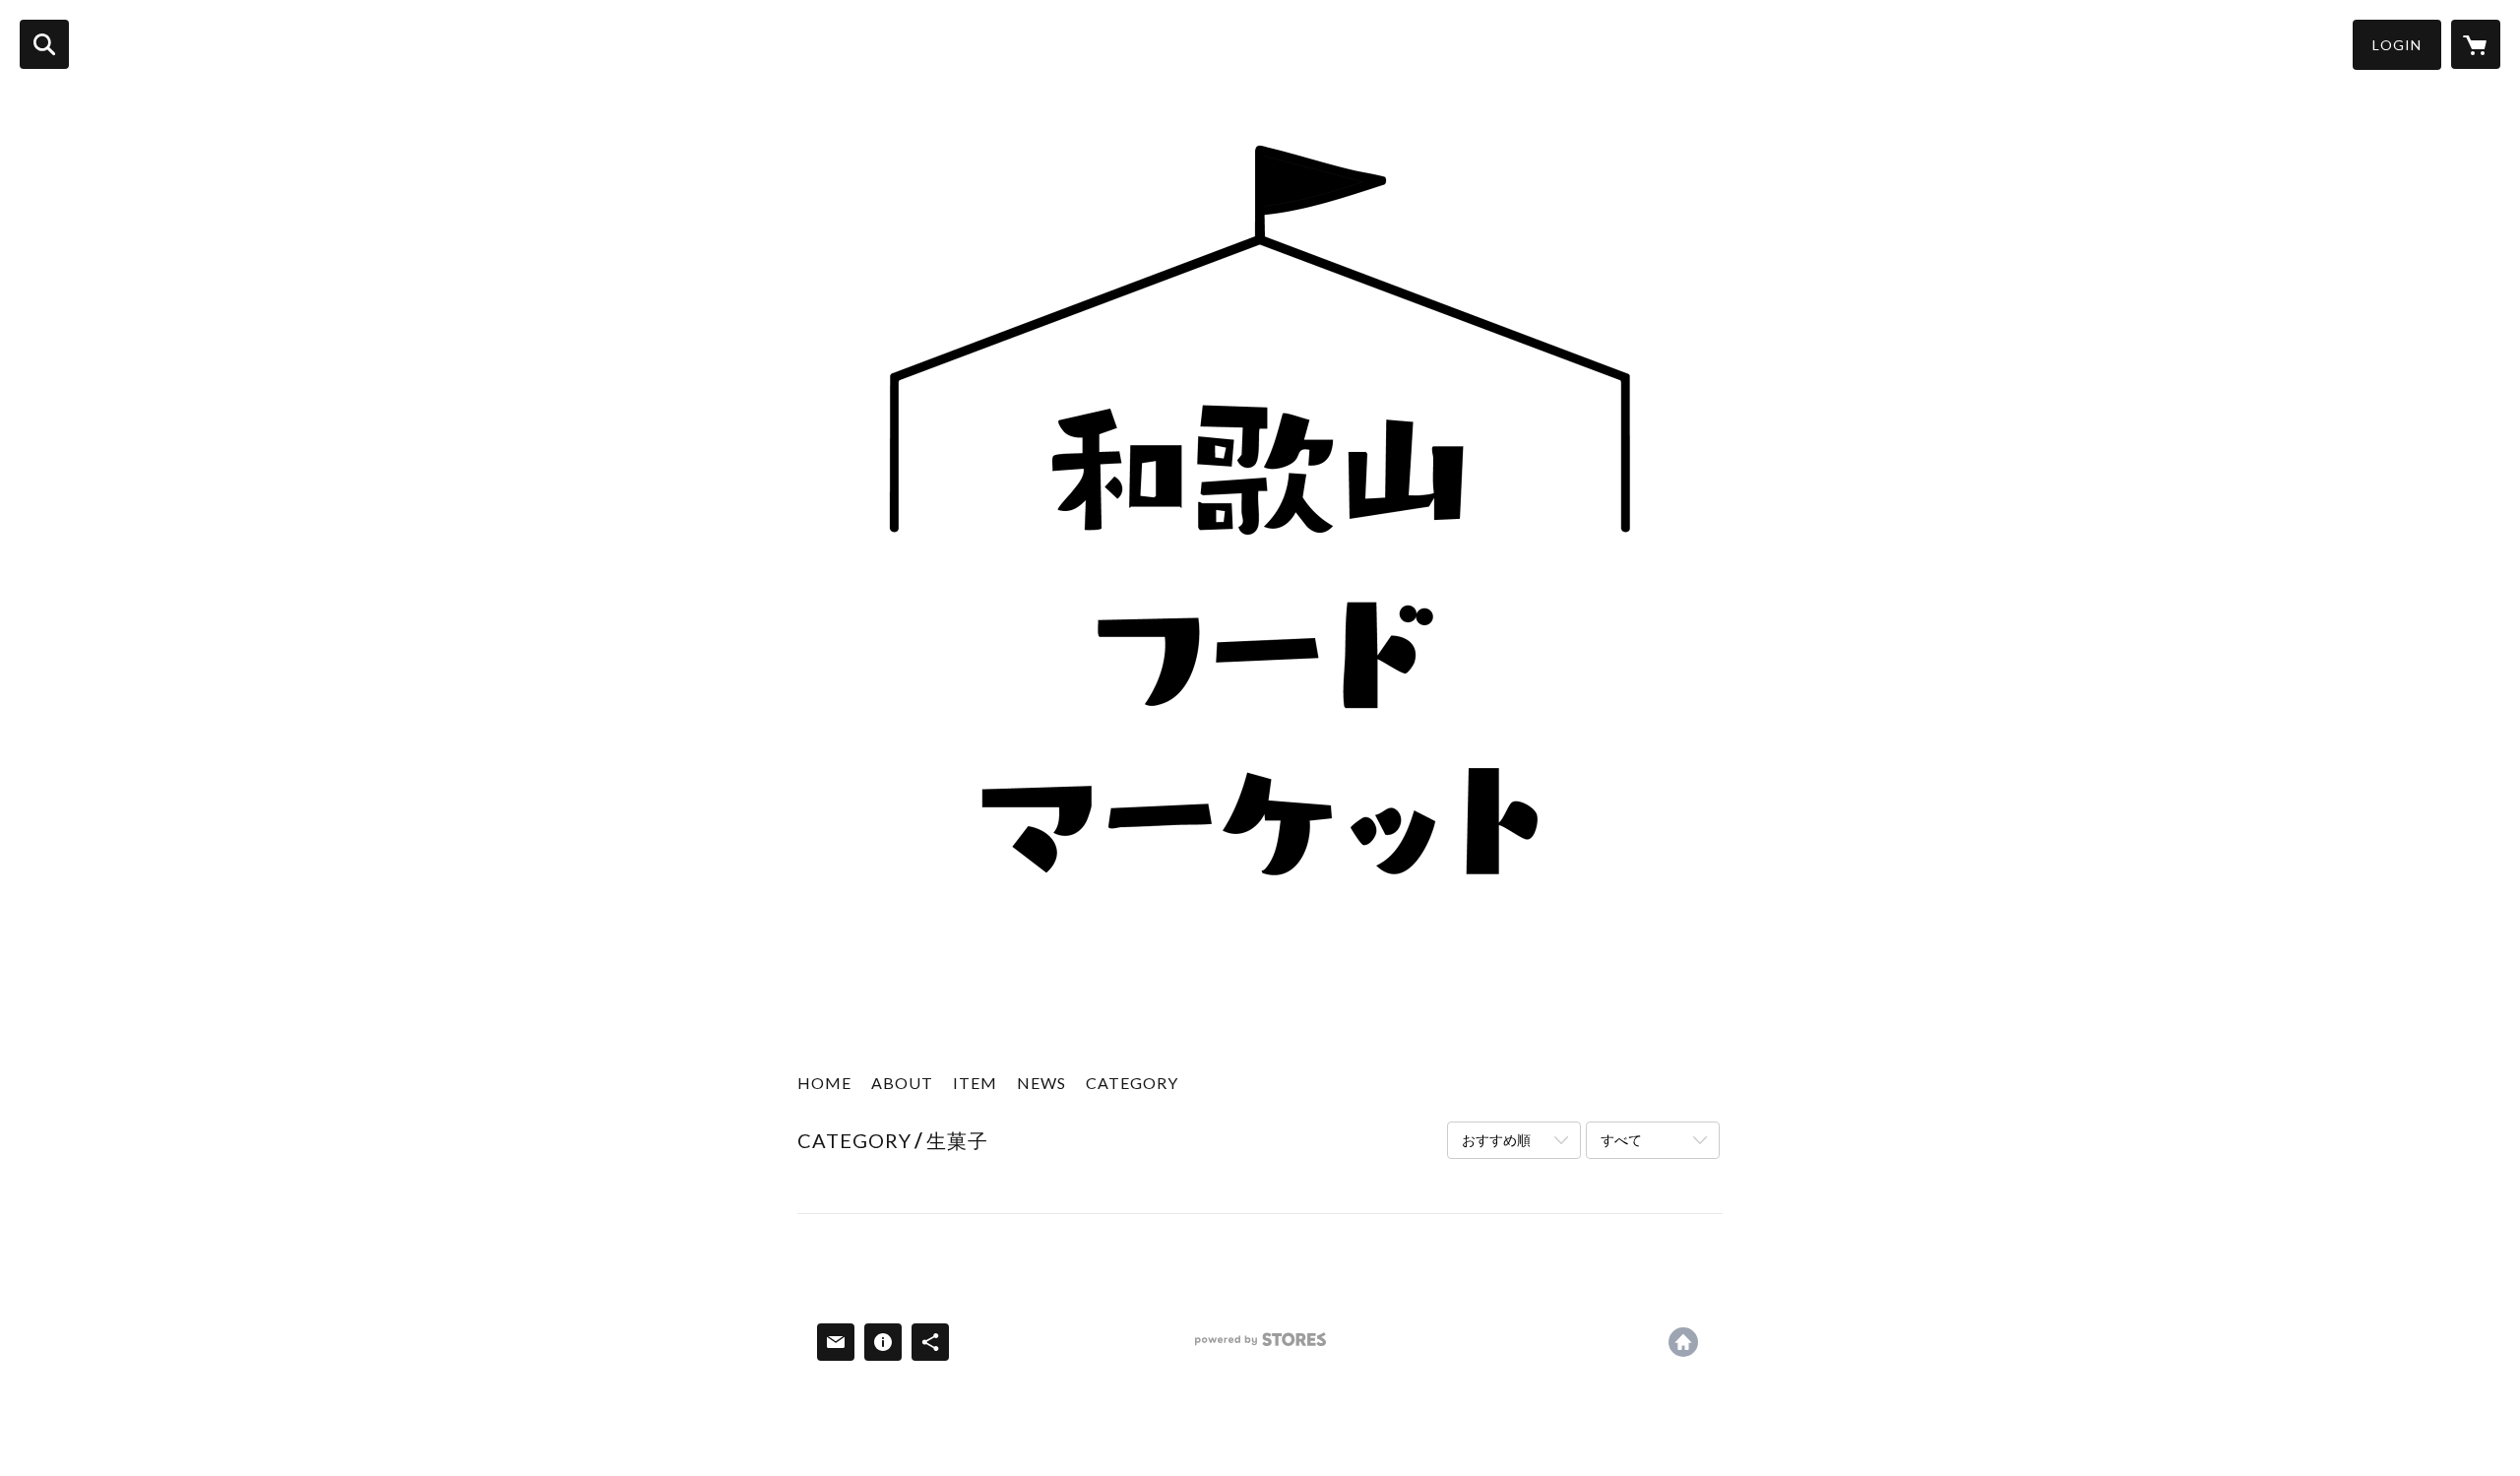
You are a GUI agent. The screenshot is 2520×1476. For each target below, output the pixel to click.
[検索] (44, 44)
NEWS (1041, 1083)
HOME (824, 1083)
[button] (2397, 45)
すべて (1621, 1140)
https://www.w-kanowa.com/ (1683, 1342)
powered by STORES (1260, 1347)
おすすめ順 (1496, 1140)
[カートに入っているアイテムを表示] (2476, 44)
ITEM (975, 1083)
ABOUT (902, 1083)
